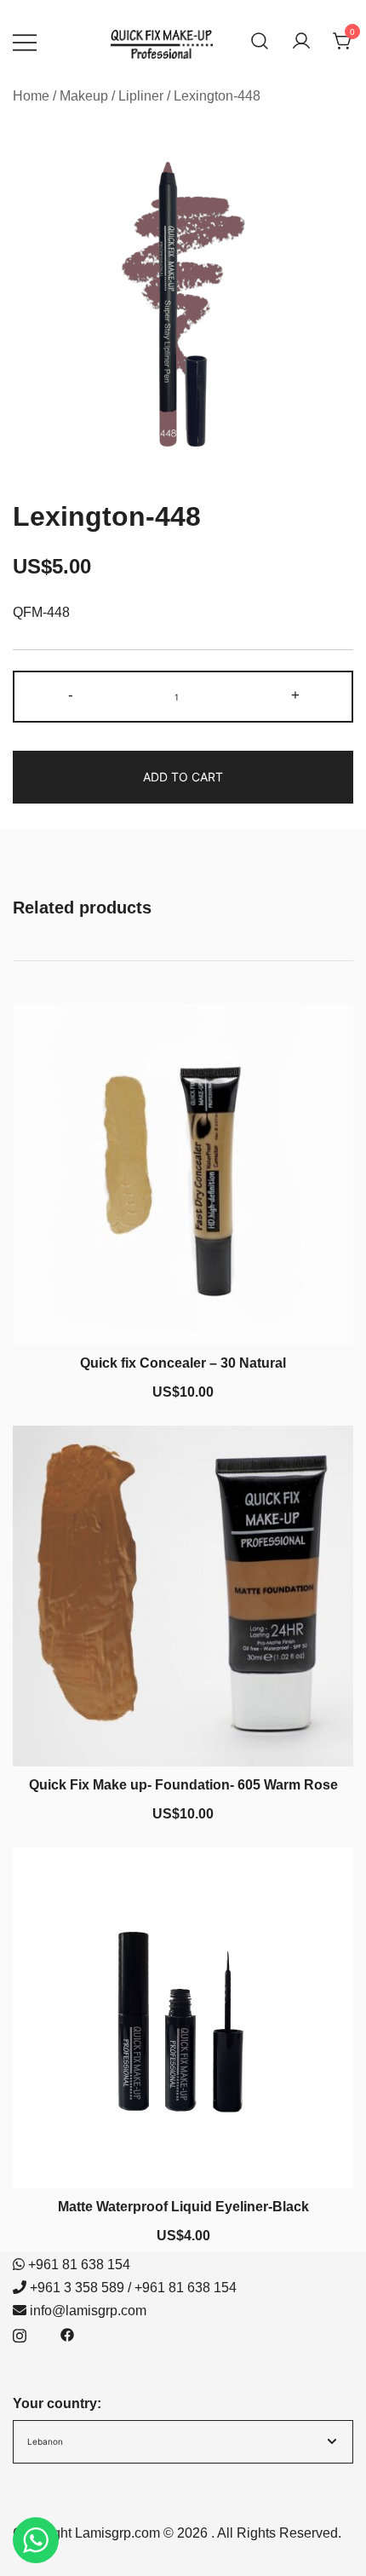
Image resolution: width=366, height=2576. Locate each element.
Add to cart (183, 777)
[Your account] (301, 42)
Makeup (84, 96)
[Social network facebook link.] (67, 2334)
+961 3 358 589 (77, 2288)
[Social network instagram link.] (20, 2334)
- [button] (71, 695)
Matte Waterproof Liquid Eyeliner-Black (183, 2207)
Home (31, 96)
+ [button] (295, 695)
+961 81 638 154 (79, 2265)
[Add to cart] (183, 1313)
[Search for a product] (260, 42)
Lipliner (141, 96)
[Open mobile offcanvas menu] (25, 42)
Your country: (57, 2403)
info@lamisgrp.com (88, 2311)
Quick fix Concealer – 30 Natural (183, 1363)
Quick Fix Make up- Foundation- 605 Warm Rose (183, 1785)
